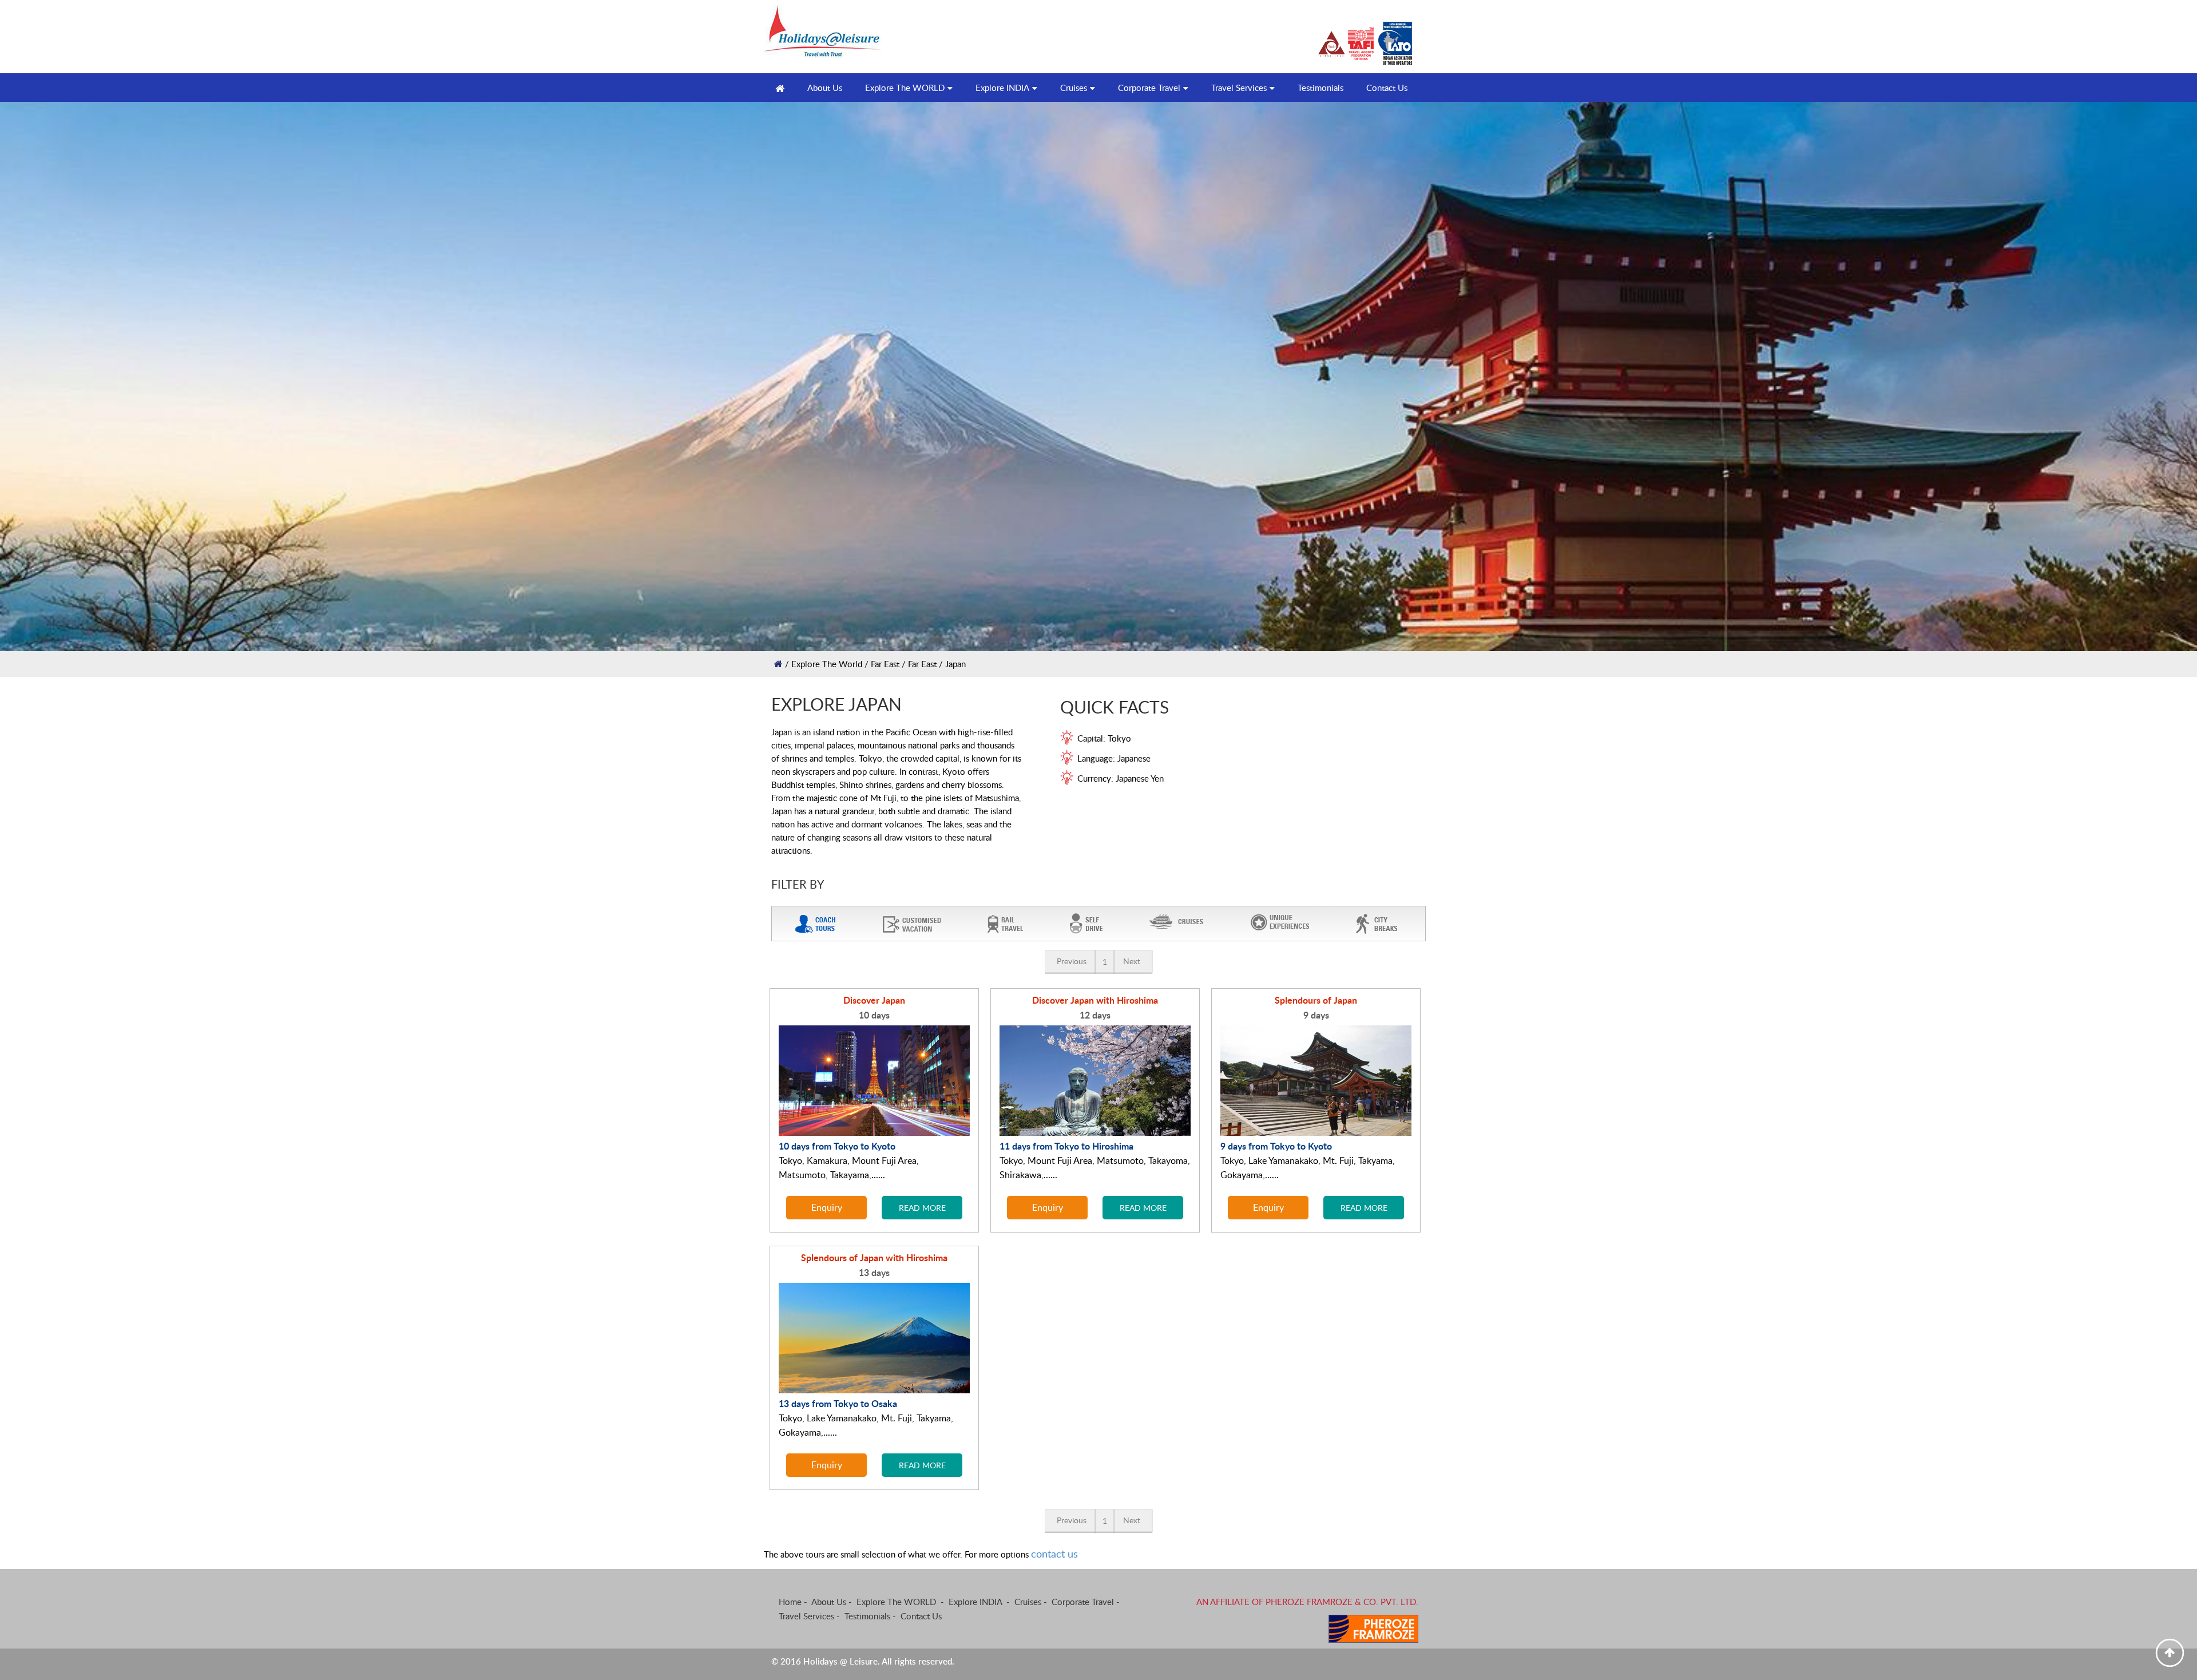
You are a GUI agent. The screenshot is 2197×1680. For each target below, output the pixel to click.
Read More (922, 1207)
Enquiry (827, 1207)
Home (790, 1602)
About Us (829, 1602)
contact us (1054, 1554)
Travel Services (1239, 88)
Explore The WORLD (905, 88)
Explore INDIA (1002, 88)
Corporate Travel (1149, 88)
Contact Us (1387, 88)
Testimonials (1320, 88)
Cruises (1074, 88)
